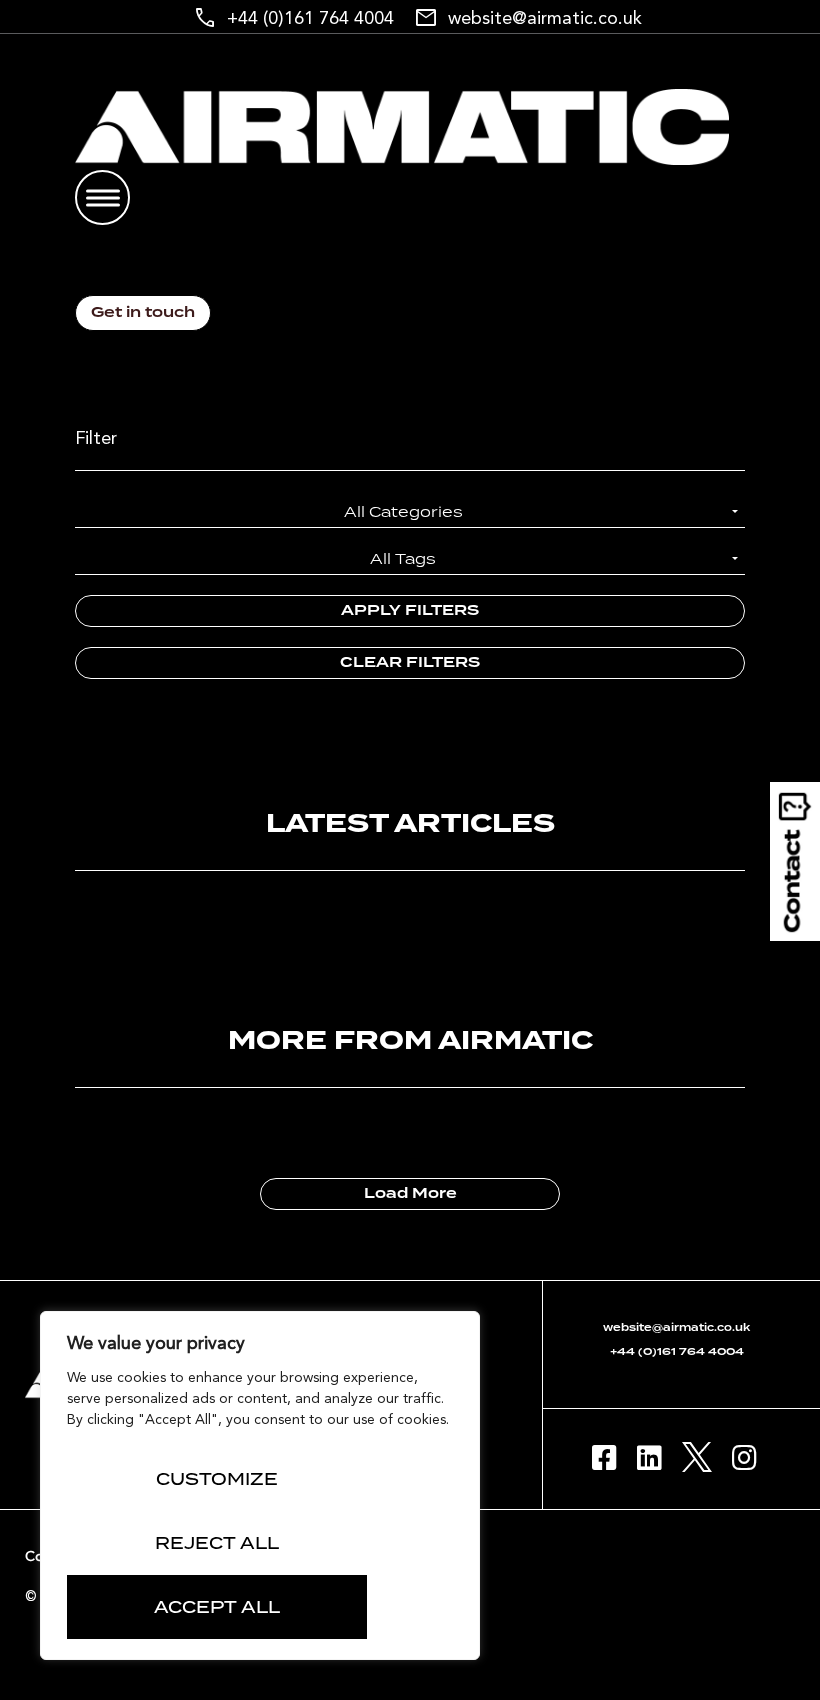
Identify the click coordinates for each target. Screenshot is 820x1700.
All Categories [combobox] (403, 511)
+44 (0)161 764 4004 (310, 19)
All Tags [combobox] (403, 558)
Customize (217, 1479)
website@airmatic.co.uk (545, 19)
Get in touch (143, 313)
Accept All (217, 1607)
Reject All (217, 1543)
